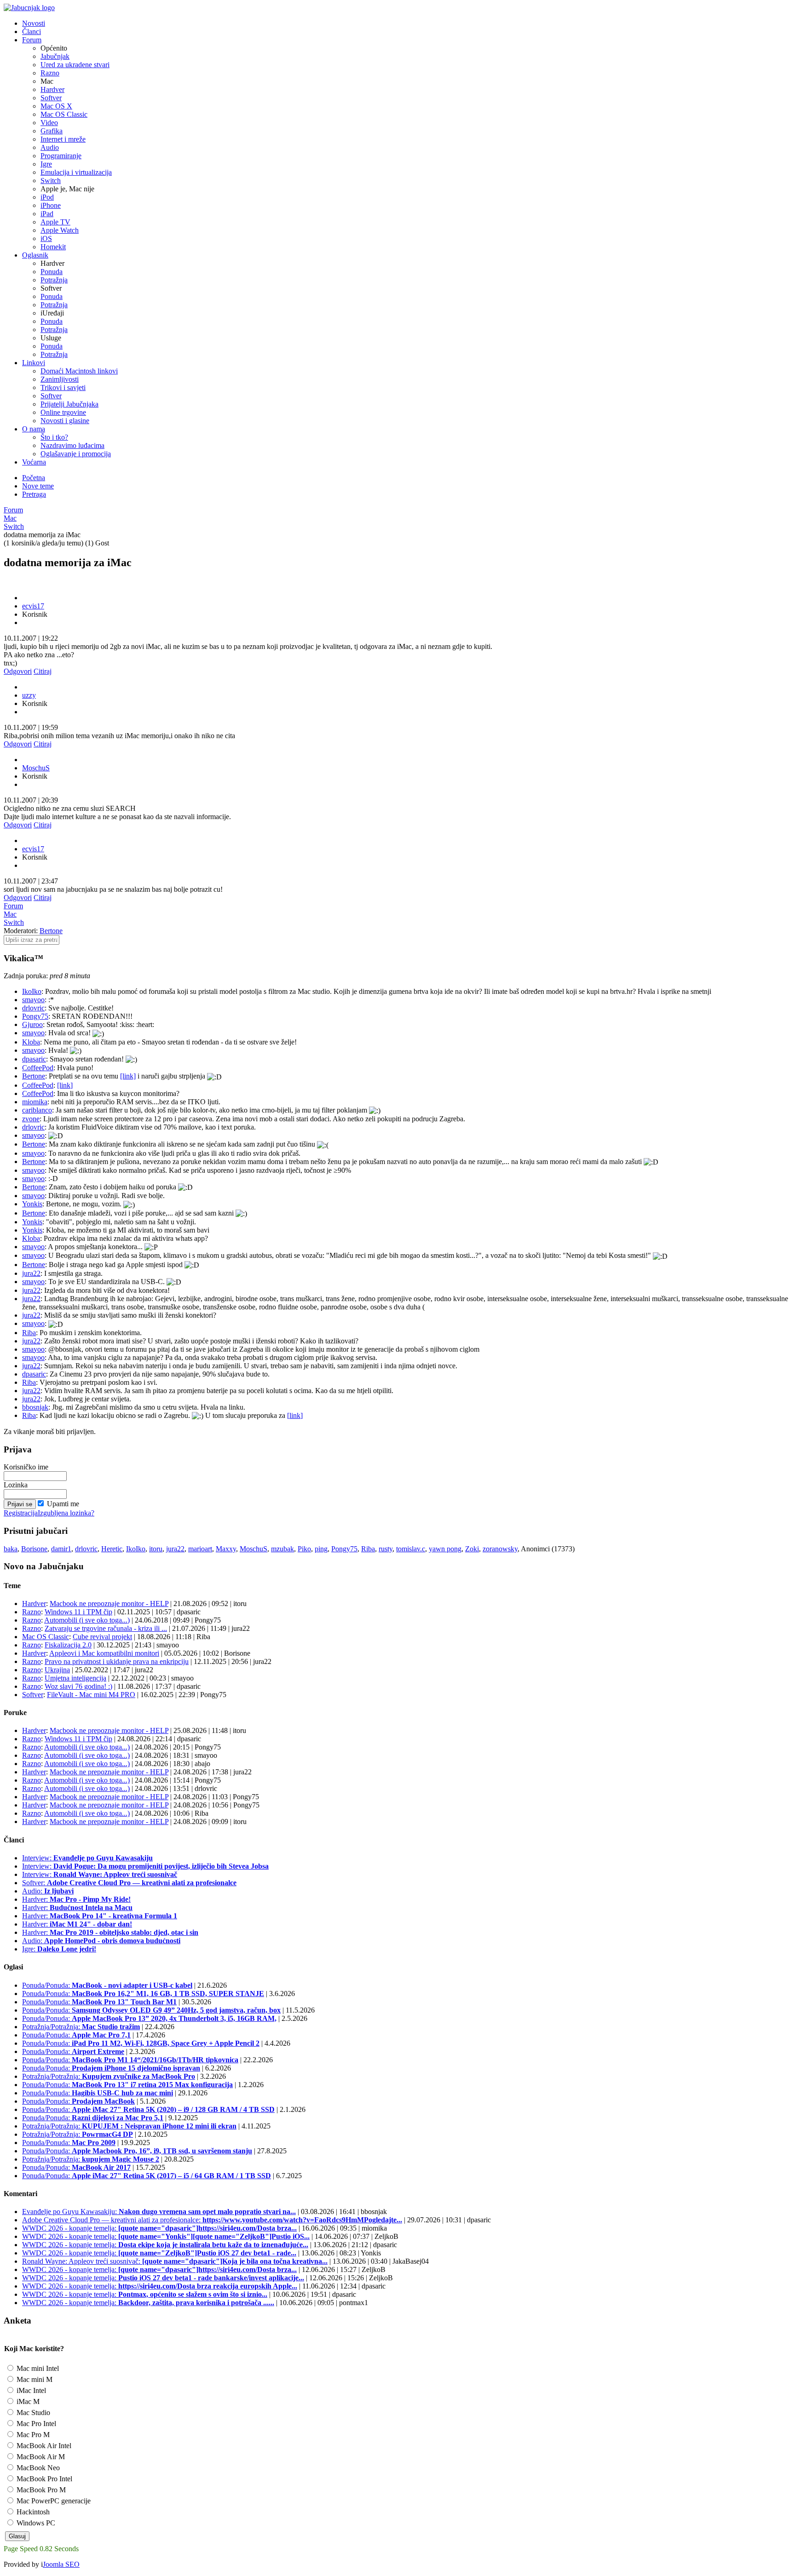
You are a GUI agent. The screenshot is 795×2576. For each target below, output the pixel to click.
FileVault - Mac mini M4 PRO (91, 1695)
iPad (47, 214)
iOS (46, 238)
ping (321, 1549)
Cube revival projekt (102, 1637)
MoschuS (36, 768)
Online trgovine (63, 412)
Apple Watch (60, 230)
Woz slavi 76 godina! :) (78, 1686)
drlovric (33, 1008)
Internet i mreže (63, 139)
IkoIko (32, 991)
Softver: (129, 1883)
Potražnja (54, 280)
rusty (386, 1549)
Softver (51, 98)
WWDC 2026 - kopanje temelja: (159, 2228)
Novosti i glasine (65, 421)
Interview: (87, 1858)
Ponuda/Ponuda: (107, 1985)
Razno (50, 73)
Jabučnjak (55, 56)
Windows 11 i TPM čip (78, 1612)
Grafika (52, 131)
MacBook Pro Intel (43, 2479)
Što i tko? (54, 437)
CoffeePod (38, 1068)
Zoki (472, 1549)
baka (11, 1549)
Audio (50, 147)
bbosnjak (35, 1407)
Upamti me (63, 1504)
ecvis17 (33, 606)
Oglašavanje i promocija (76, 454)
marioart (200, 1549)
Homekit (53, 247)
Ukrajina (57, 1670)
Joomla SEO (61, 2564)
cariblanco (37, 1110)
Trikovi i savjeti (63, 387)
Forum (13, 510)
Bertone (51, 931)
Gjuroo (32, 1024)
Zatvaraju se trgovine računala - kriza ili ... (106, 1628)
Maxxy (226, 1549)
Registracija (21, 1513)
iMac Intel (30, 2390)
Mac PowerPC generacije (53, 2501)
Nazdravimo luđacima (72, 445)
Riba (29, 1333)
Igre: (59, 1949)
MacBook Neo (37, 2468)
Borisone (34, 1549)
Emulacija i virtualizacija (76, 172)
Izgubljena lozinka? (66, 1513)
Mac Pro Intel (35, 2424)
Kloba (31, 1042)
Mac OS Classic (64, 114)
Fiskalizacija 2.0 (68, 1645)
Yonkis (32, 1204)
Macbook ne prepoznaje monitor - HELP (109, 1604)
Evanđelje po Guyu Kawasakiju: (159, 2212)
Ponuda (52, 272)
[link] (128, 1076)
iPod (47, 197)
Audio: (48, 1891)
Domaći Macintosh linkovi (79, 371)
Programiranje (61, 156)
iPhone (51, 205)
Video (49, 123)
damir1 (61, 1549)
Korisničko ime (26, 1467)
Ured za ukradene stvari (75, 65)
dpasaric (34, 1059)
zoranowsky (500, 1549)
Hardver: (76, 1899)
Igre (46, 164)
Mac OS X (56, 106)
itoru (156, 1549)
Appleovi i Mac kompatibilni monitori (104, 1653)
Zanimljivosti (60, 379)
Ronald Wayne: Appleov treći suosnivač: (175, 2261)
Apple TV (55, 222)
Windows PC (35, 2523)
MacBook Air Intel (43, 2446)
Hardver (52, 89)
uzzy (29, 695)
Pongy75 (35, 1016)
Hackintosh (32, 2512)
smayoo (33, 1000)
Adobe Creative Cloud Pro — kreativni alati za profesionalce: (212, 2220)
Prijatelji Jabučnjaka (69, 404)
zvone (31, 1119)
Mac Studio (32, 2412)
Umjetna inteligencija (75, 1678)
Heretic (112, 1549)
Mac (10, 518)
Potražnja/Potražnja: (81, 2027)
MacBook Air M (40, 2457)
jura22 (31, 1273)
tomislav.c (411, 1549)
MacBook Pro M (40, 2490)
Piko (304, 1549)
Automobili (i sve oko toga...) (87, 1620)
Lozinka (16, 1485)
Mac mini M (34, 2379)
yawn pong (445, 1549)
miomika (35, 1102)
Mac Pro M (32, 2435)
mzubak (282, 1549)
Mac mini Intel (37, 2368)
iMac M (27, 2401)
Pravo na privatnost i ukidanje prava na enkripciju (117, 1661)
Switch (51, 181)
